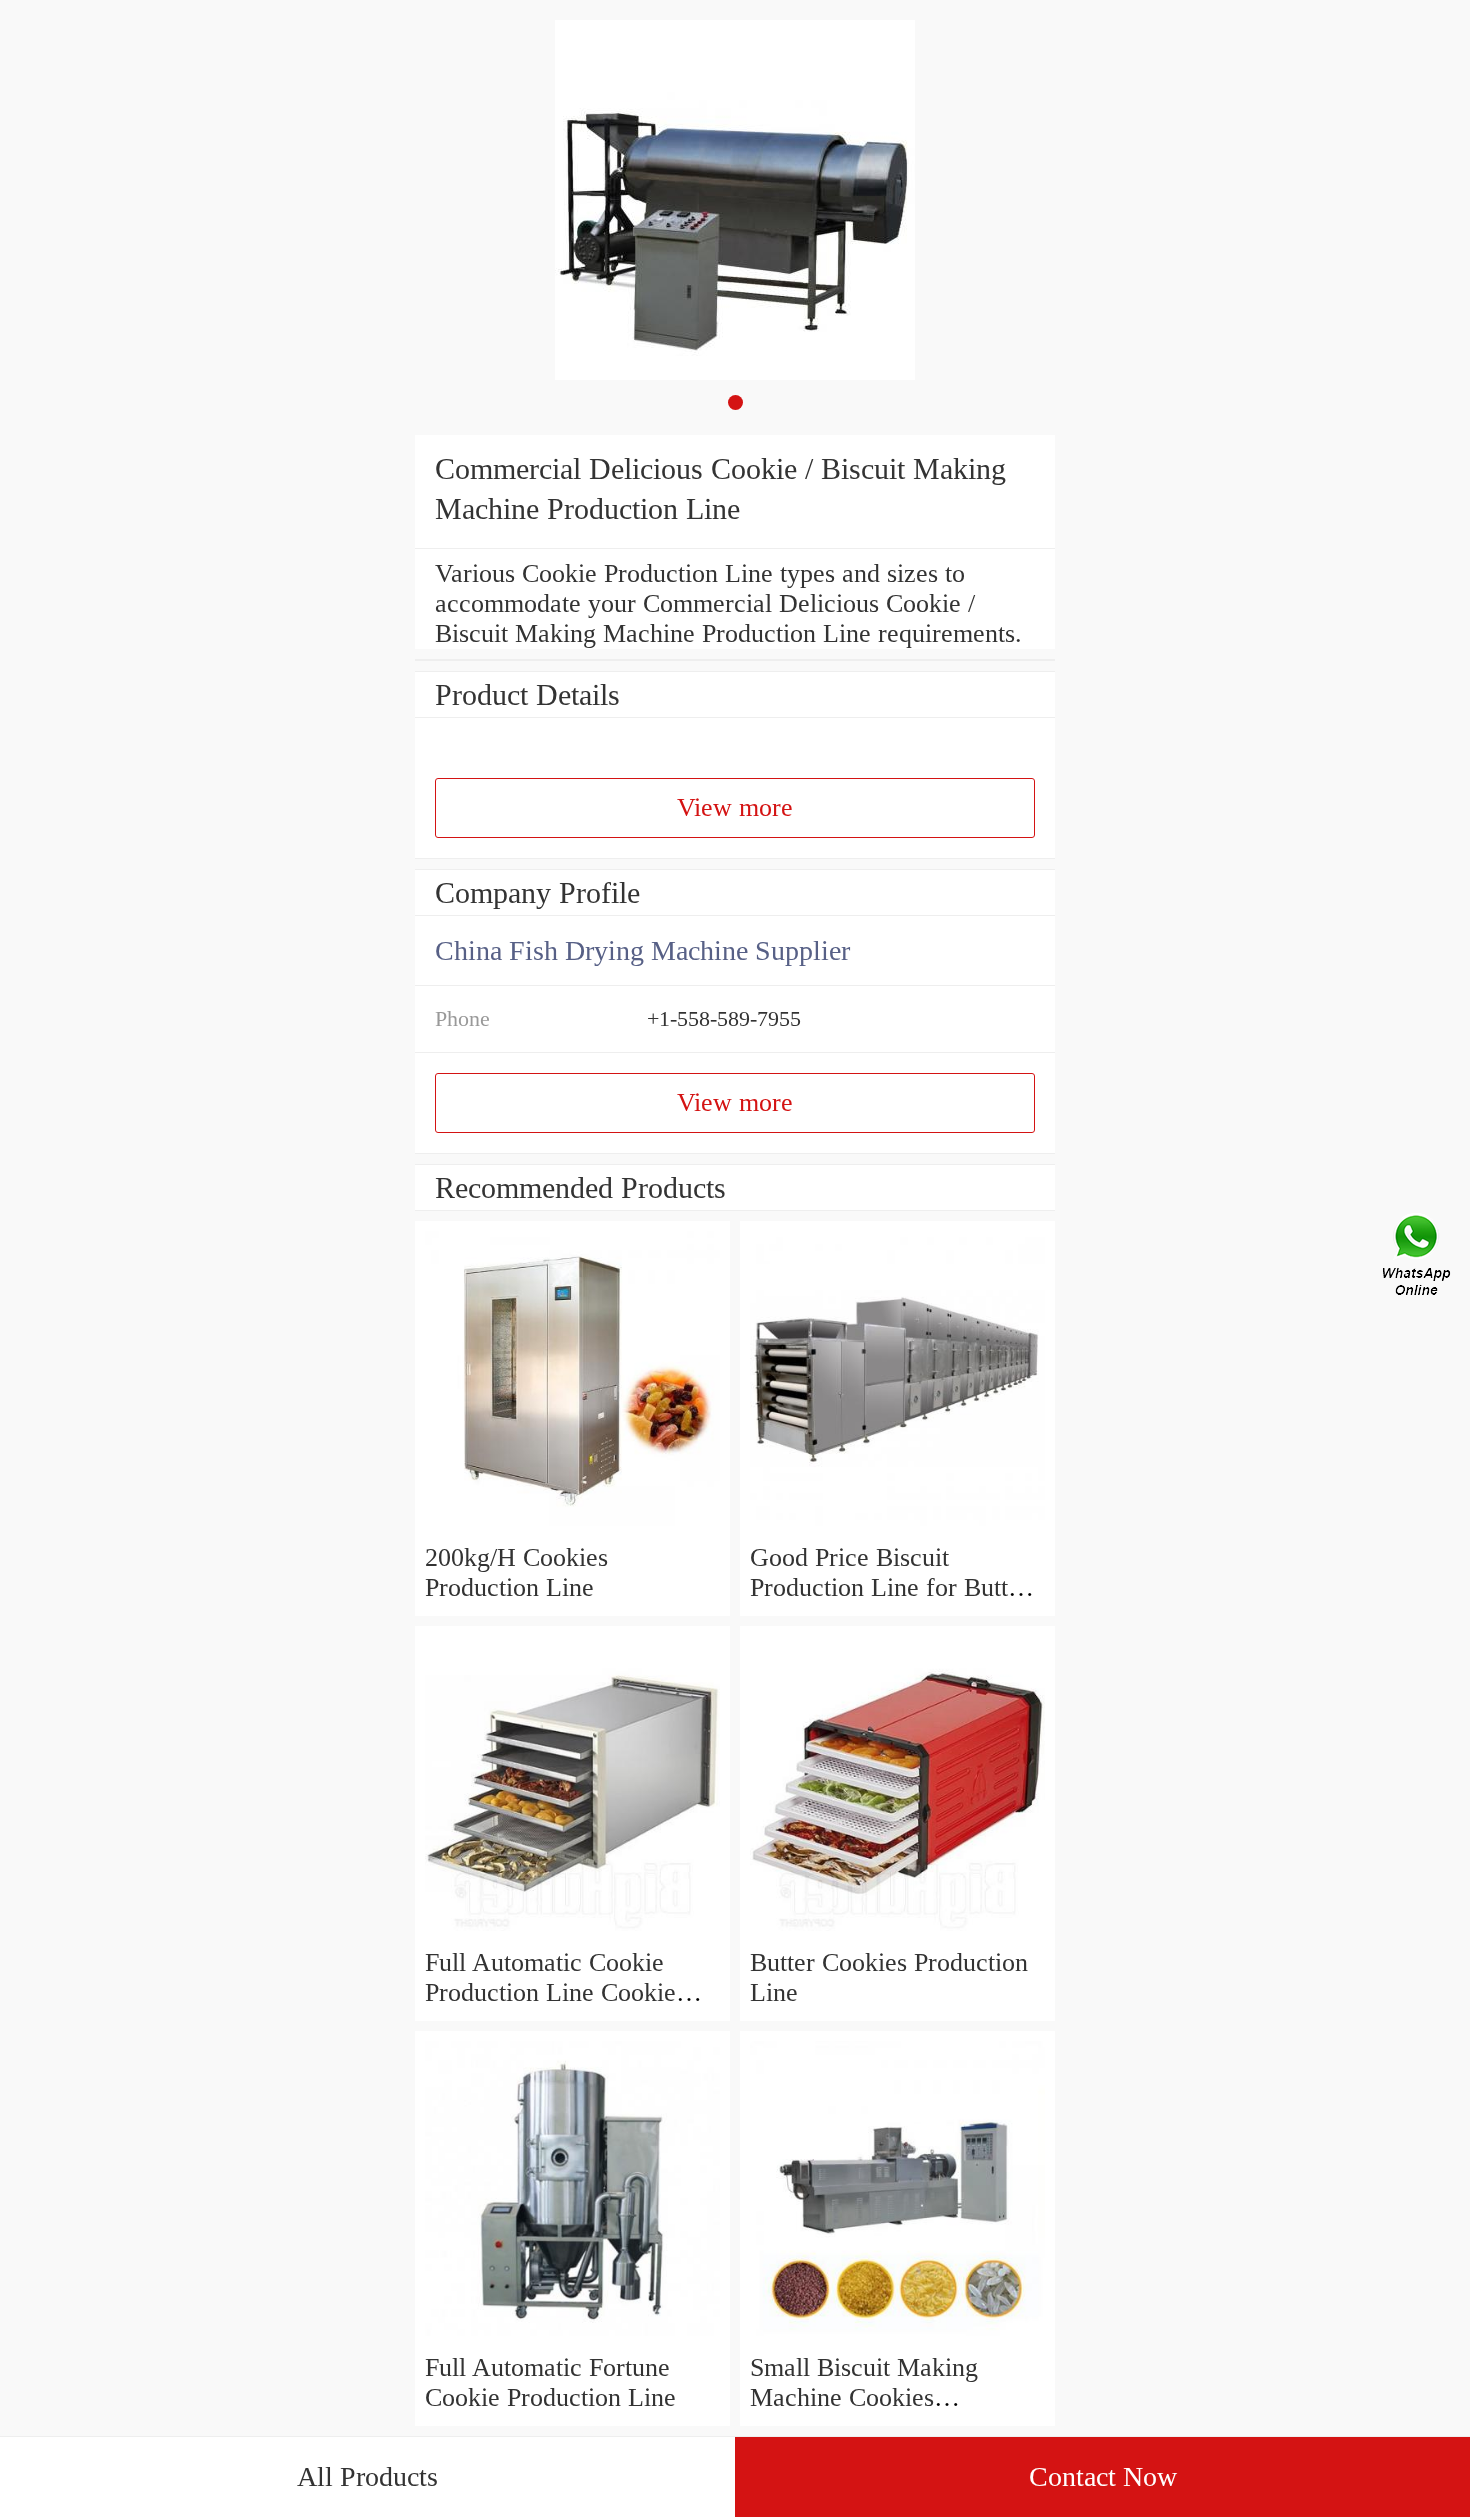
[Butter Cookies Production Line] (897, 1932)
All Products (367, 2476)
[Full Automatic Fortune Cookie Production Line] (572, 2337)
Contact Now (1103, 2476)
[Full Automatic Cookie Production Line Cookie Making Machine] (572, 1932)
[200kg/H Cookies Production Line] (572, 1527)
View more (735, 807)
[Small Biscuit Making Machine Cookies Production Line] (897, 2337)
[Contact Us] (1418, 1259)
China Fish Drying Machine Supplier (642, 950)
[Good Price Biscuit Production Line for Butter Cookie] (897, 1527)
